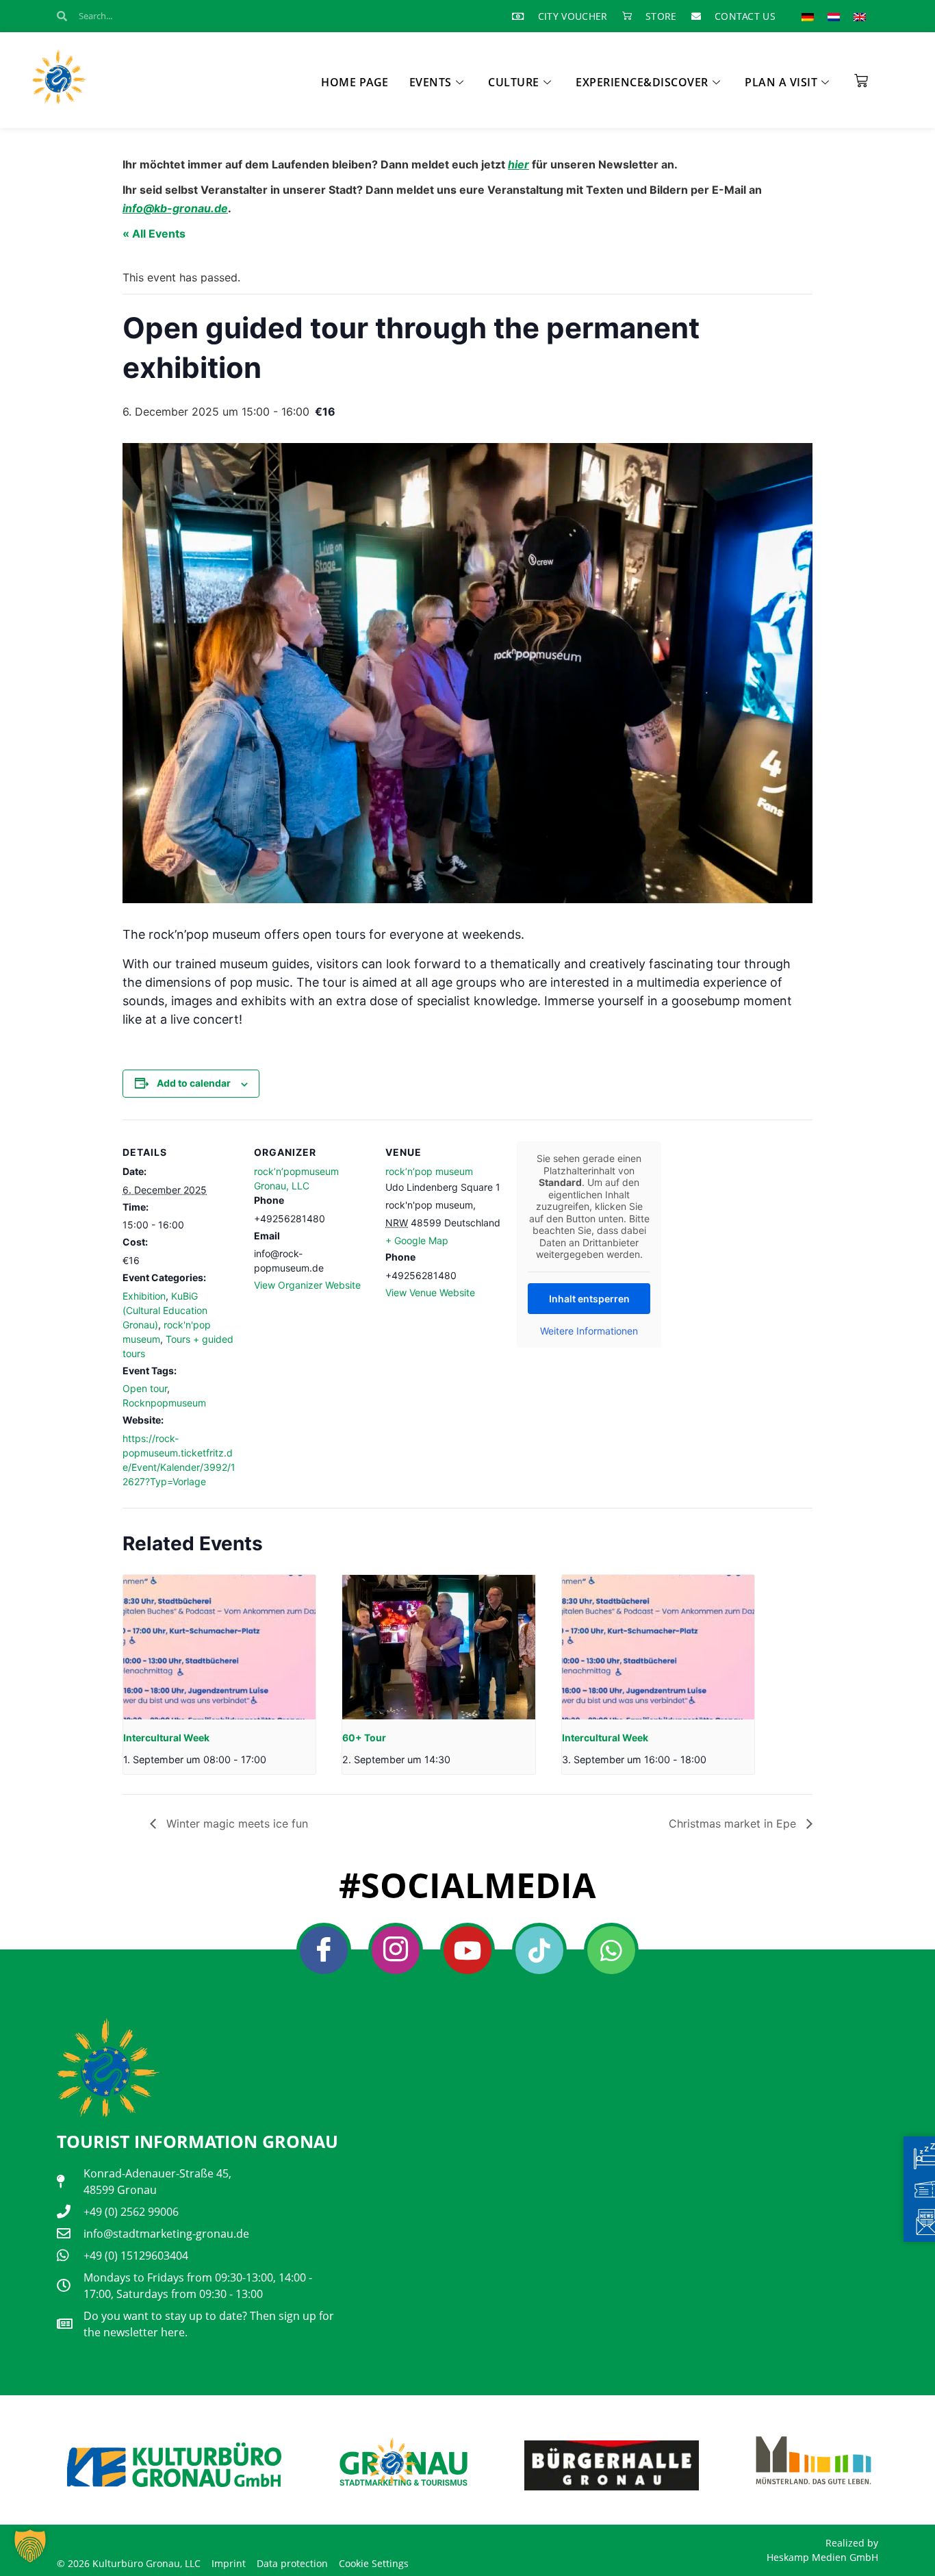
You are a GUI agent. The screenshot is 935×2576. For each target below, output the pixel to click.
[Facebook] (324, 1950)
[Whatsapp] (611, 1950)
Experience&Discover (642, 82)
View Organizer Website (307, 1285)
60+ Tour (364, 1738)
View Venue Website (430, 1292)
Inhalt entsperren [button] (589, 1299)
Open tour (145, 1388)
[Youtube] (467, 1950)
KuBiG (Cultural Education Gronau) (165, 1310)
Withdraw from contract (119, 2538)
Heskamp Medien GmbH (822, 2557)
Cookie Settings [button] (374, 2563)
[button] (30, 2546)
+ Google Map (417, 1240)
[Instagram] (396, 1950)
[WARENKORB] (861, 76)
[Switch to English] (860, 16)
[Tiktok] (539, 1950)
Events (431, 82)
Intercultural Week (166, 1738)
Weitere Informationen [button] (589, 1331)
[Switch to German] (808, 16)
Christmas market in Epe (734, 1823)
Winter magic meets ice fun (235, 1823)
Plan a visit (781, 82)
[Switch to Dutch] (834, 16)
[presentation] (219, 1647)
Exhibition (144, 1296)
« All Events (154, 233)
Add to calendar (194, 1083)
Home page (355, 82)
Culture (514, 82)
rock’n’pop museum (429, 1171)
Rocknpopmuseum (164, 1403)
